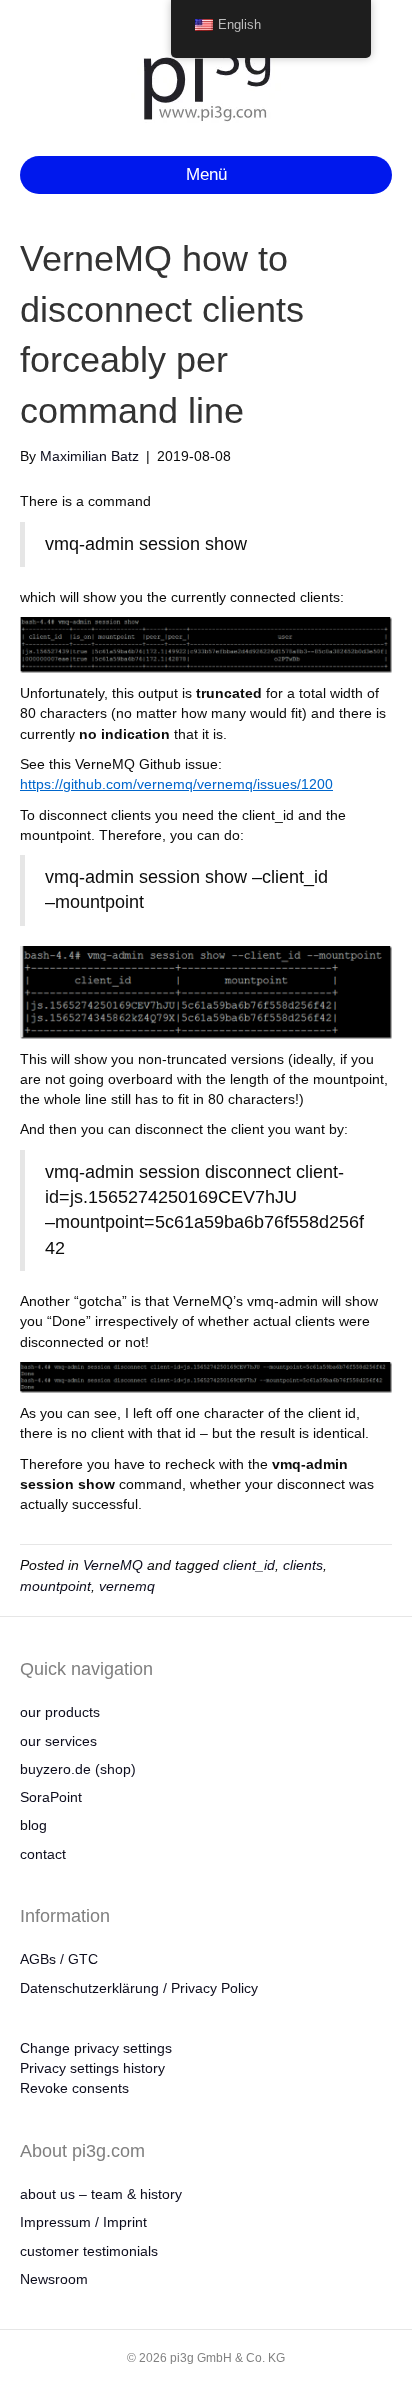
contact (43, 1854)
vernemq (127, 1586)
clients (303, 1565)
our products (60, 1712)
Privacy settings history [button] (92, 2068)
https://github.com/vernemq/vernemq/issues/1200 (176, 784)
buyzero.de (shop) (78, 1769)
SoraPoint (51, 1797)
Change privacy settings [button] (96, 2048)
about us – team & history (101, 2194)
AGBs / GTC (59, 1959)
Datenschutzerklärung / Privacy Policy (139, 1988)
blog (33, 1825)
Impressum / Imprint (83, 2222)
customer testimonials (89, 2251)
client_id (249, 1565)
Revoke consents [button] (74, 2088)
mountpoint (55, 1586)
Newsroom (54, 2279)
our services (58, 1741)
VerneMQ (113, 1565)
